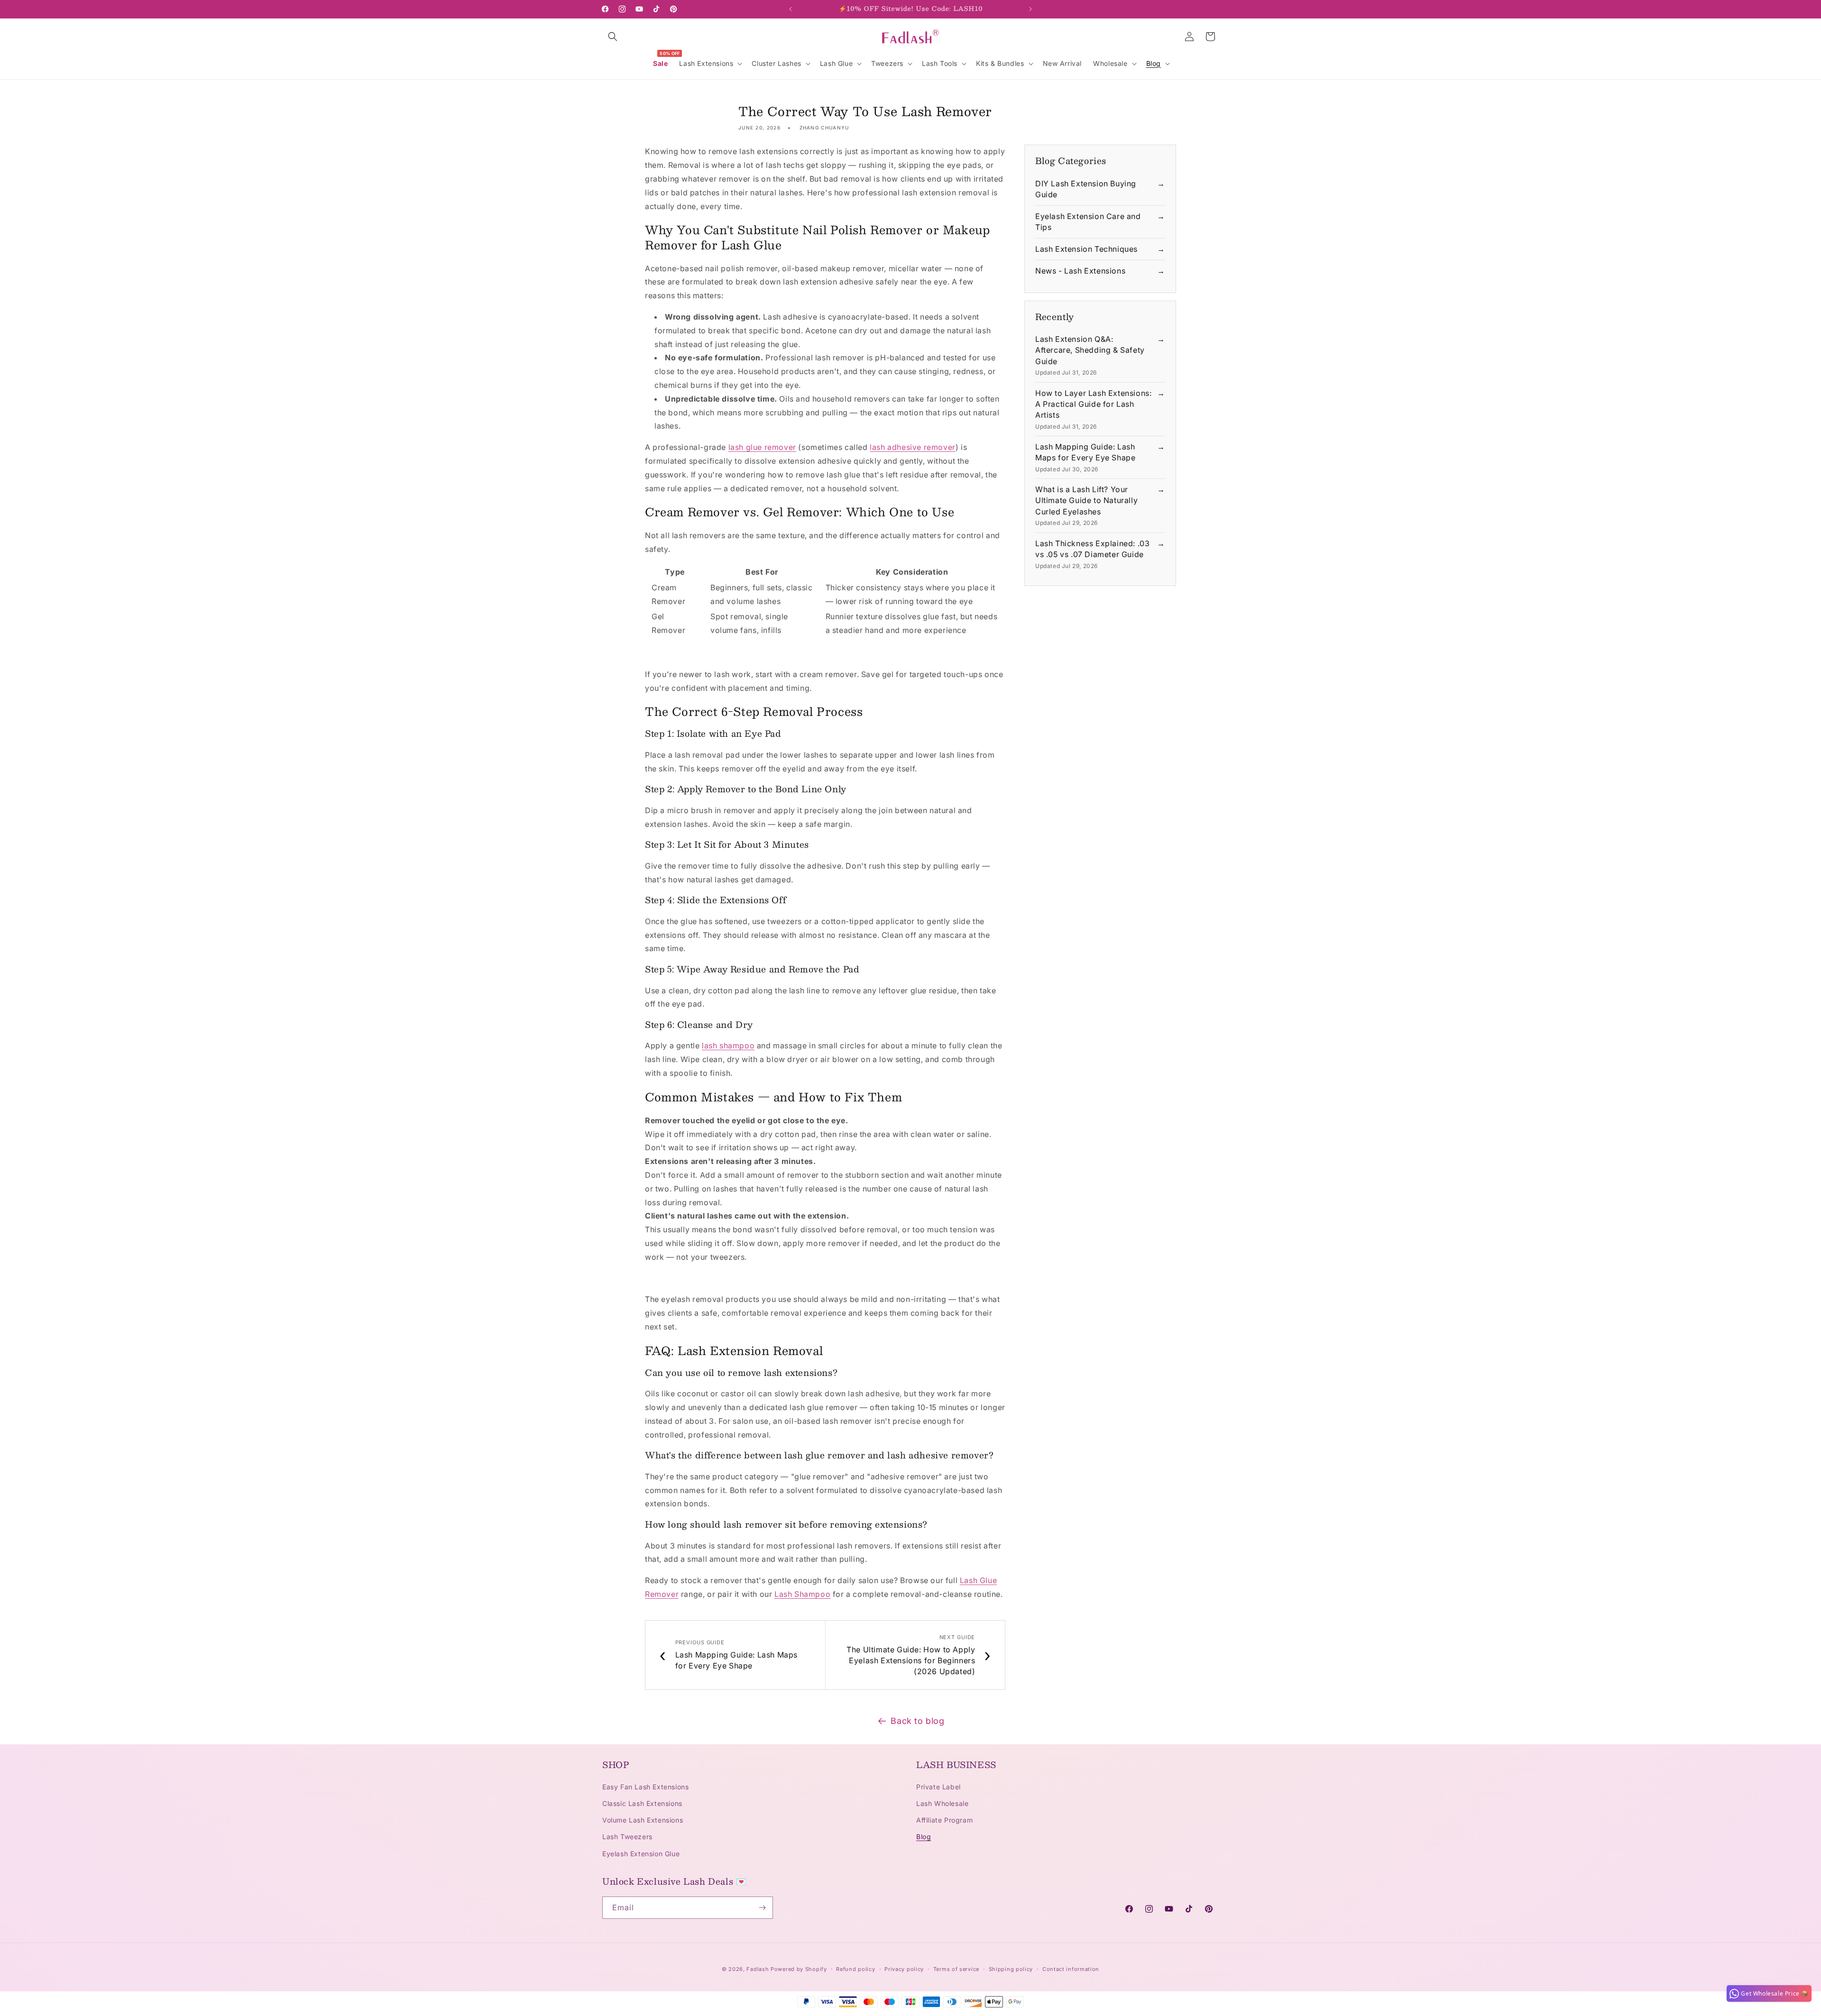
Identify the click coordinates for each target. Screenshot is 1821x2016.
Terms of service (956, 1969)
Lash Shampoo (802, 1594)
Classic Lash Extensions (642, 1803)
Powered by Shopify (799, 1969)
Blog (924, 1837)
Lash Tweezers (627, 1837)
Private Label (938, 1787)
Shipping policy (1011, 1969)
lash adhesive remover (913, 447)
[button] (613, 37)
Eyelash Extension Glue (641, 1854)
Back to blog (917, 1721)
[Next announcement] (1030, 9)
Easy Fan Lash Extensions (645, 1787)
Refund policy (855, 1969)
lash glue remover (762, 447)
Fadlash (758, 1969)
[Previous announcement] (791, 9)
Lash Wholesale (942, 1803)
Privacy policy (904, 1969)
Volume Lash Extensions (643, 1820)
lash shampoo (728, 1045)
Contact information (1071, 1969)
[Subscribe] (762, 1908)
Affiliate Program (944, 1820)
